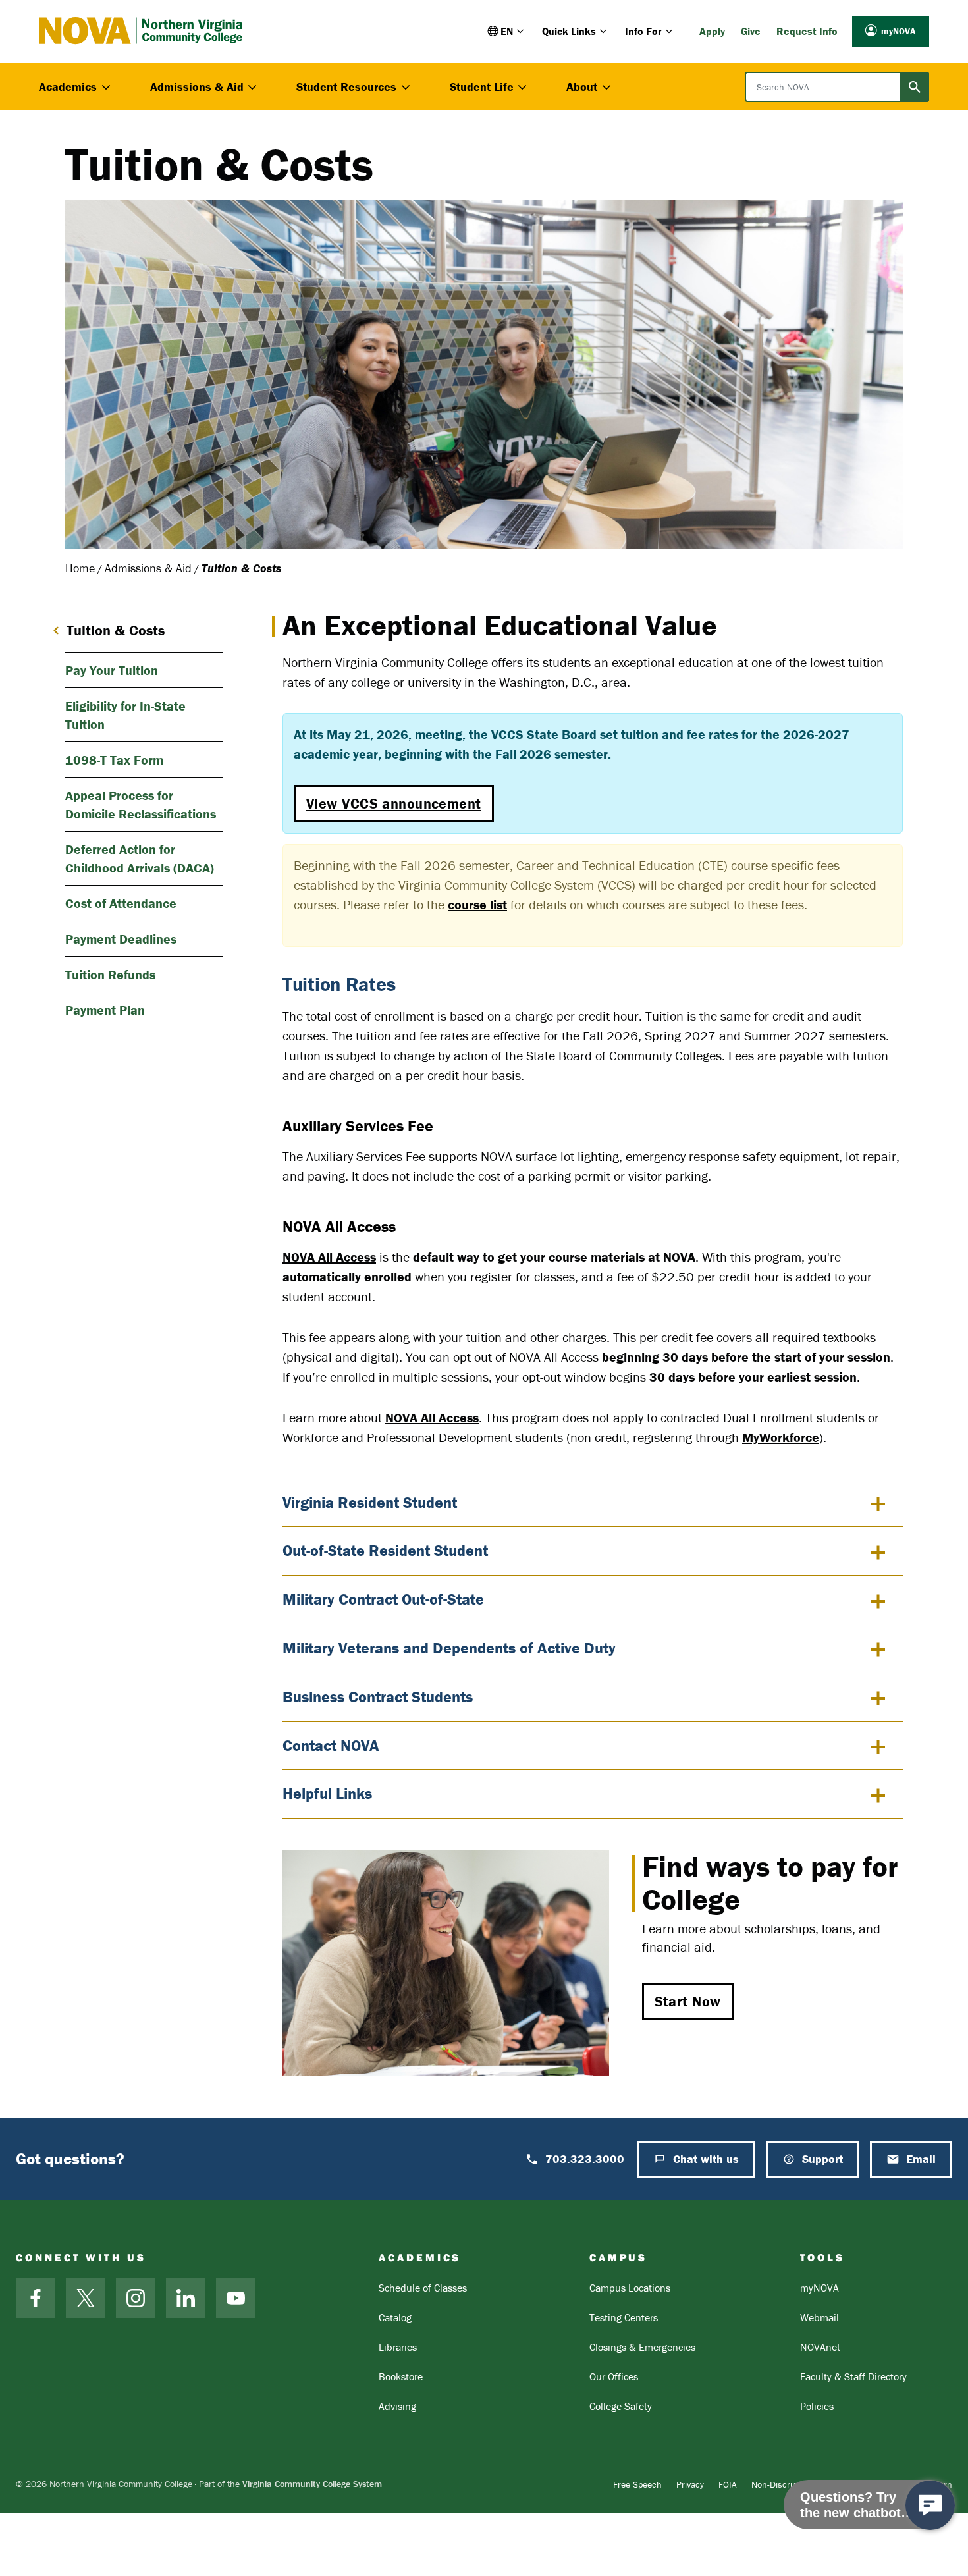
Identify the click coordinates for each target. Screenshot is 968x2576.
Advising (397, 2406)
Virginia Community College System (312, 2484)
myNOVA (899, 31)
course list (477, 904)
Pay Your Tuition (112, 670)
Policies (817, 2406)
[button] (507, 31)
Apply (712, 31)
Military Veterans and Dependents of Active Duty (449, 1648)
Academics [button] (68, 87)
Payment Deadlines (121, 939)
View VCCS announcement (394, 804)
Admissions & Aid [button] (197, 87)
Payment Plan (105, 1010)
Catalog (395, 2317)
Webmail (820, 2317)
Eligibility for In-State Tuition (125, 715)
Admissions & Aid (148, 568)
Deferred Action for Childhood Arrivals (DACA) (140, 858)
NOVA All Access (329, 1257)
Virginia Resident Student (370, 1502)
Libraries (398, 2347)
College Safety (621, 2406)
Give (751, 31)
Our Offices (614, 2376)
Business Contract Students (378, 1697)
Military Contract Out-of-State (383, 1599)
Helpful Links (327, 1793)
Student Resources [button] (346, 87)
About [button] (582, 87)
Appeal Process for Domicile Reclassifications (141, 804)
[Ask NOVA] (930, 2505)
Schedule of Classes (423, 2288)
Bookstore (401, 2376)
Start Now (688, 2001)
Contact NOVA (331, 1745)
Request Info (807, 31)
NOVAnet (820, 2347)
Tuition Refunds (110, 974)
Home (80, 568)
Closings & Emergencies (642, 2347)
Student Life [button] (482, 87)
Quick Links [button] (569, 31)
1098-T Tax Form (114, 760)
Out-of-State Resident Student (385, 1550)
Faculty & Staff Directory (853, 2376)
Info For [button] (643, 31)
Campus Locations (630, 2288)
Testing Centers (624, 2317)
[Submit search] (915, 87)
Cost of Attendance (121, 903)
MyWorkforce (781, 1437)
